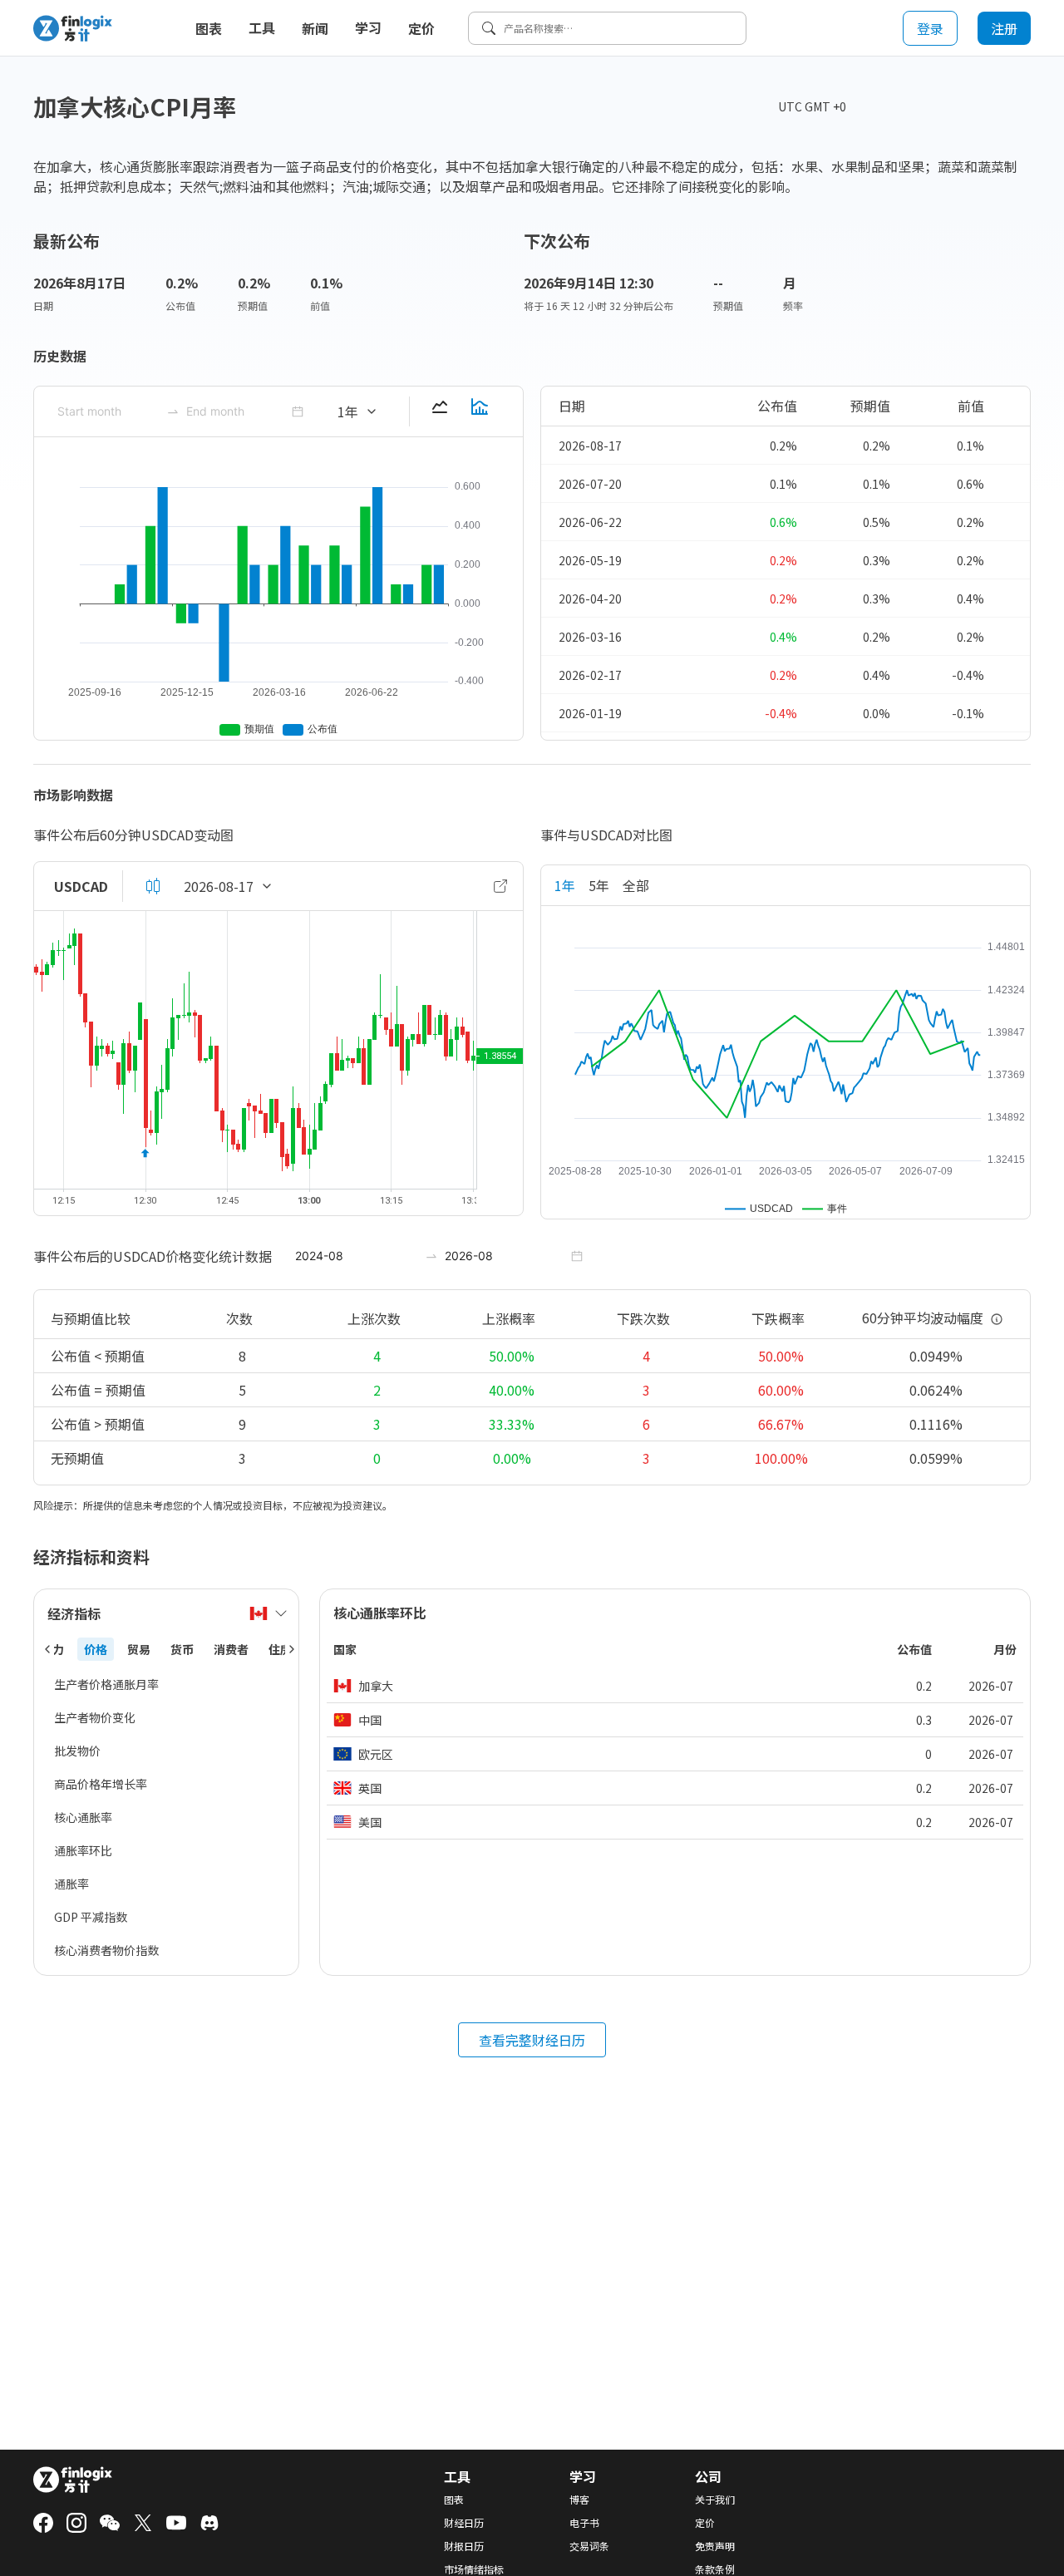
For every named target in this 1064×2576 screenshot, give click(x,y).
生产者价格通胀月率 (106, 1684)
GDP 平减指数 (91, 1917)
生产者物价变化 (95, 1717)
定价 (421, 28)
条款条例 (715, 2569)
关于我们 (715, 2500)
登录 (930, 28)
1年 (565, 885)
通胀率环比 (83, 1850)
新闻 (315, 28)
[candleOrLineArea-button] (153, 886)
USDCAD (81, 886)
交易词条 (589, 2546)
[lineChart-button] (440, 411)
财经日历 (464, 2523)
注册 (1004, 28)
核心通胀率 (83, 1817)
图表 (209, 28)
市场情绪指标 (474, 2569)
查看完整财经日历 (532, 2040)
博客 (579, 2500)
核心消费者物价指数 (106, 1950)
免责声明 (715, 2546)
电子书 (584, 2523)
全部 (636, 885)
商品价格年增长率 (101, 1784)
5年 (599, 885)
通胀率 (71, 1884)
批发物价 (77, 1751)
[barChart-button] (480, 411)
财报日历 (464, 2546)
